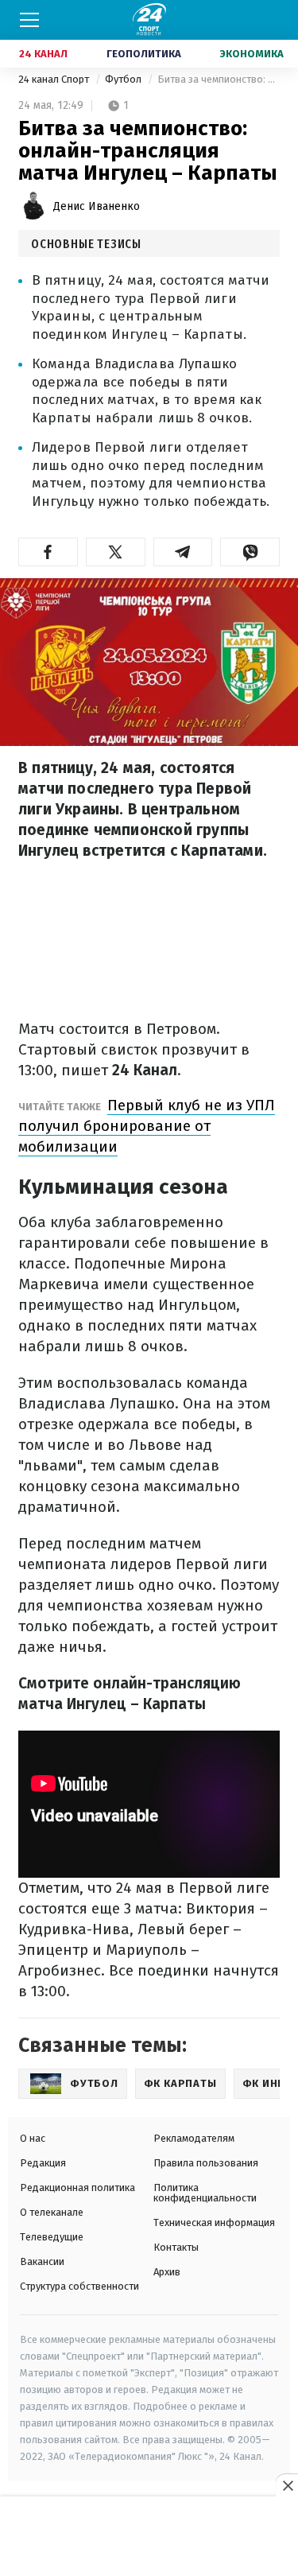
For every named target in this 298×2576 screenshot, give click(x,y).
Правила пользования (206, 2163)
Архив (167, 2272)
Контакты (176, 2247)
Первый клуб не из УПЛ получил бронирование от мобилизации (147, 1126)
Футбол (124, 79)
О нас (33, 2138)
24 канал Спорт (55, 79)
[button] (48, 552)
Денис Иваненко (97, 206)
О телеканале (52, 2212)
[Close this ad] (287, 2485)
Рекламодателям (194, 2138)
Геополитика (144, 54)
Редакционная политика (77, 2187)
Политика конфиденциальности (205, 2193)
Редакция (43, 2163)
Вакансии (42, 2261)
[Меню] (29, 20)
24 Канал (43, 54)
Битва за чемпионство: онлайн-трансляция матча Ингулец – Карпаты (219, 79)
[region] (149, 2537)
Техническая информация (214, 2222)
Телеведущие (52, 2237)
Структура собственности (79, 2286)
